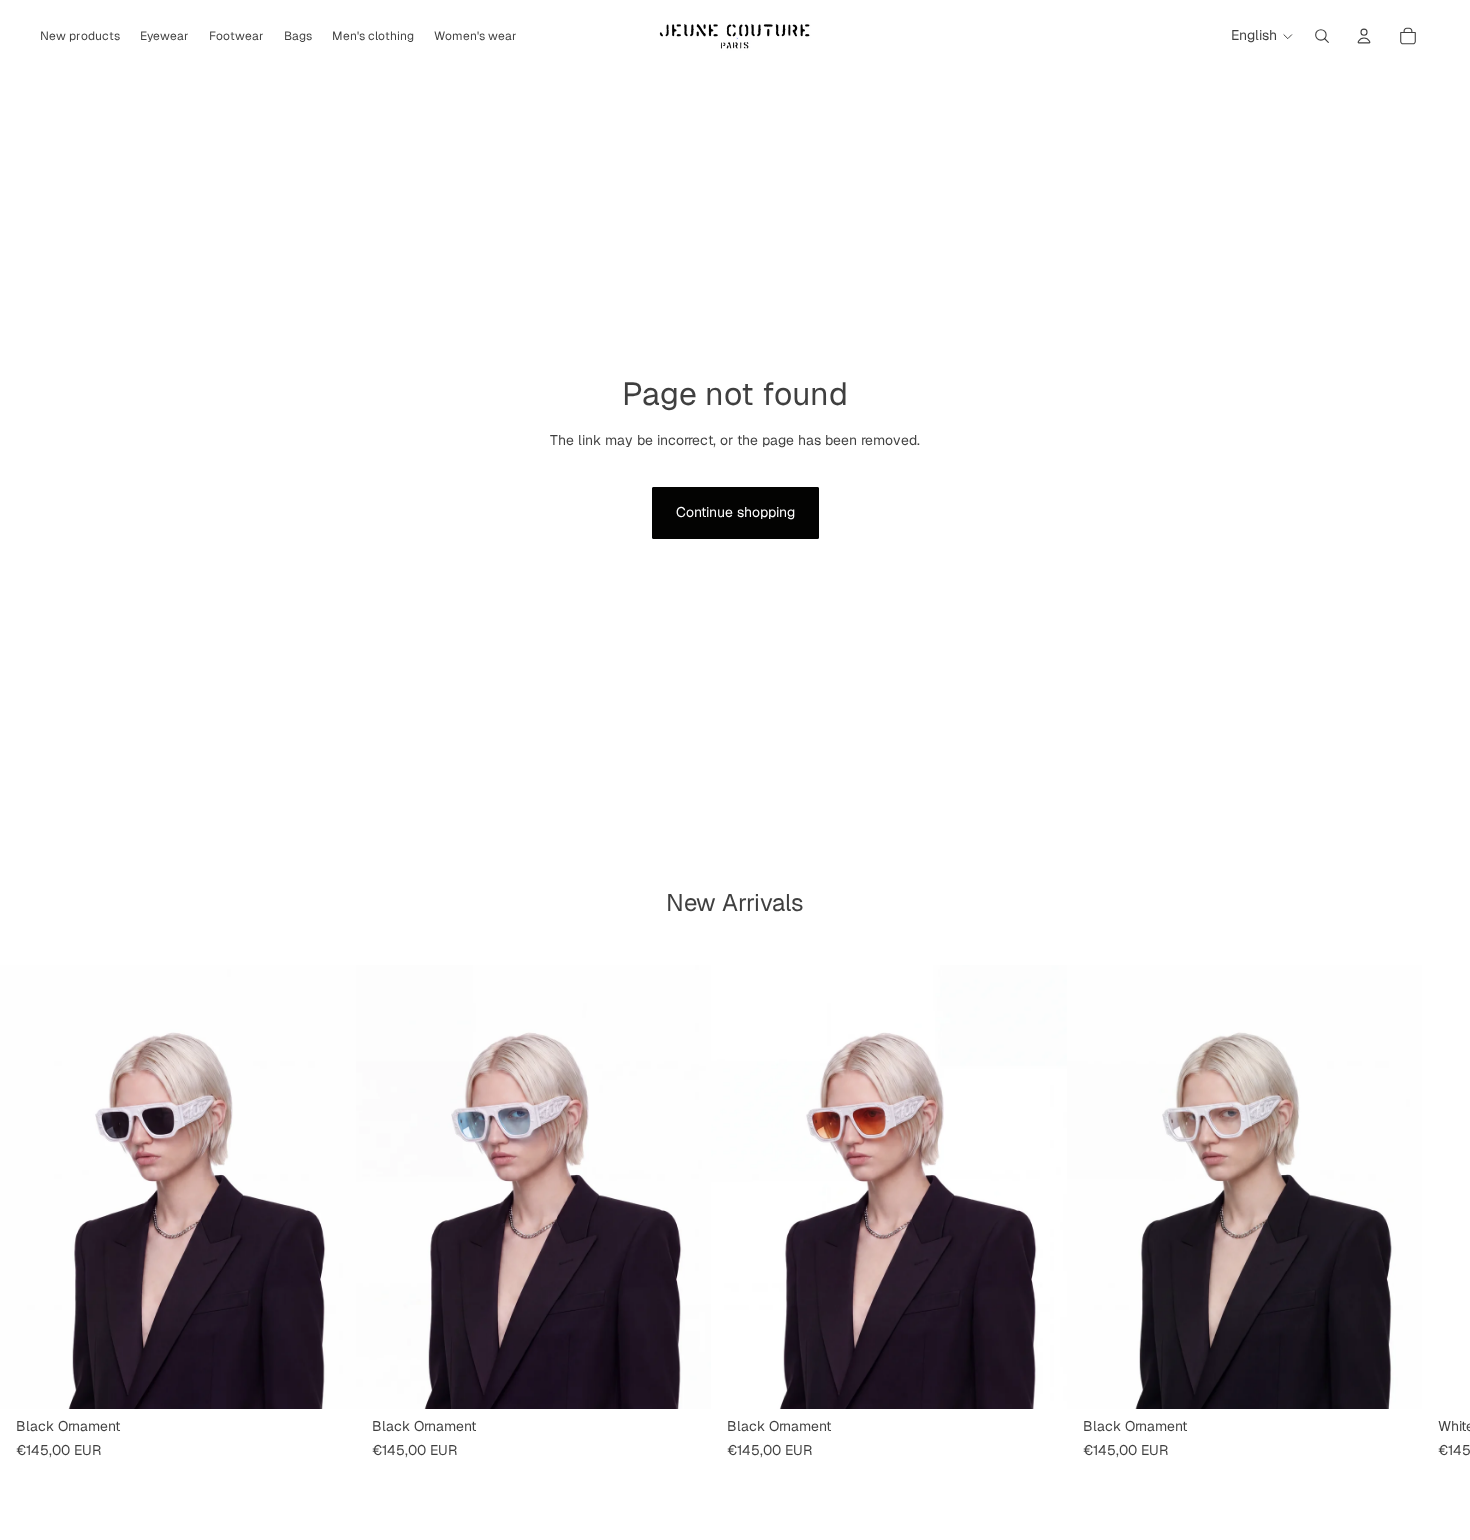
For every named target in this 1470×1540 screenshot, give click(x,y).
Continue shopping (735, 512)
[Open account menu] (1364, 36)
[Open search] (1322, 36)
